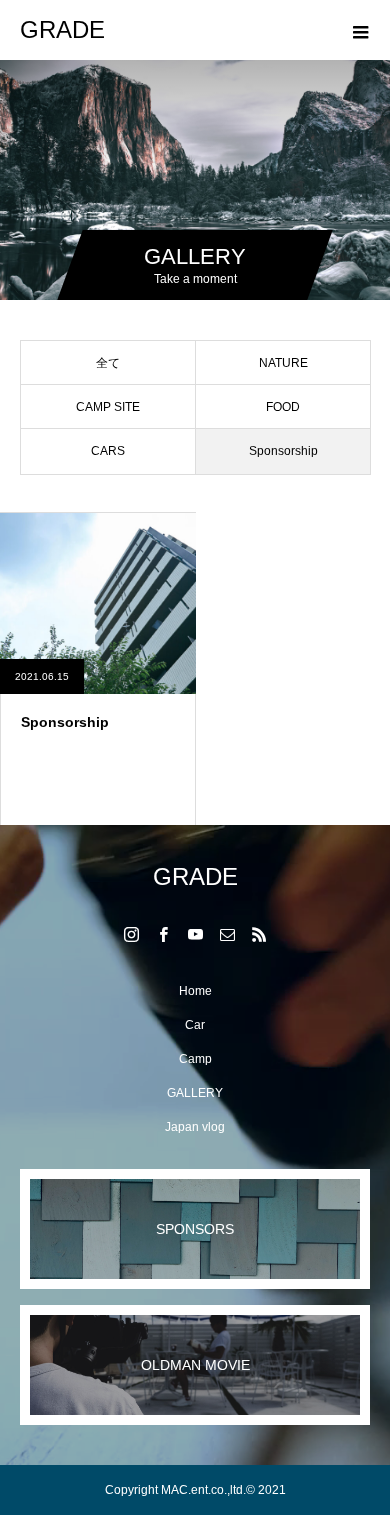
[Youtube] (195, 934)
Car (195, 1025)
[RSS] (259, 934)
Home (195, 991)
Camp (195, 1059)
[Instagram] (131, 934)
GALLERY (195, 1093)
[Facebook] (163, 934)
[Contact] (227, 934)
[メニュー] (360, 30)
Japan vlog (195, 1127)
